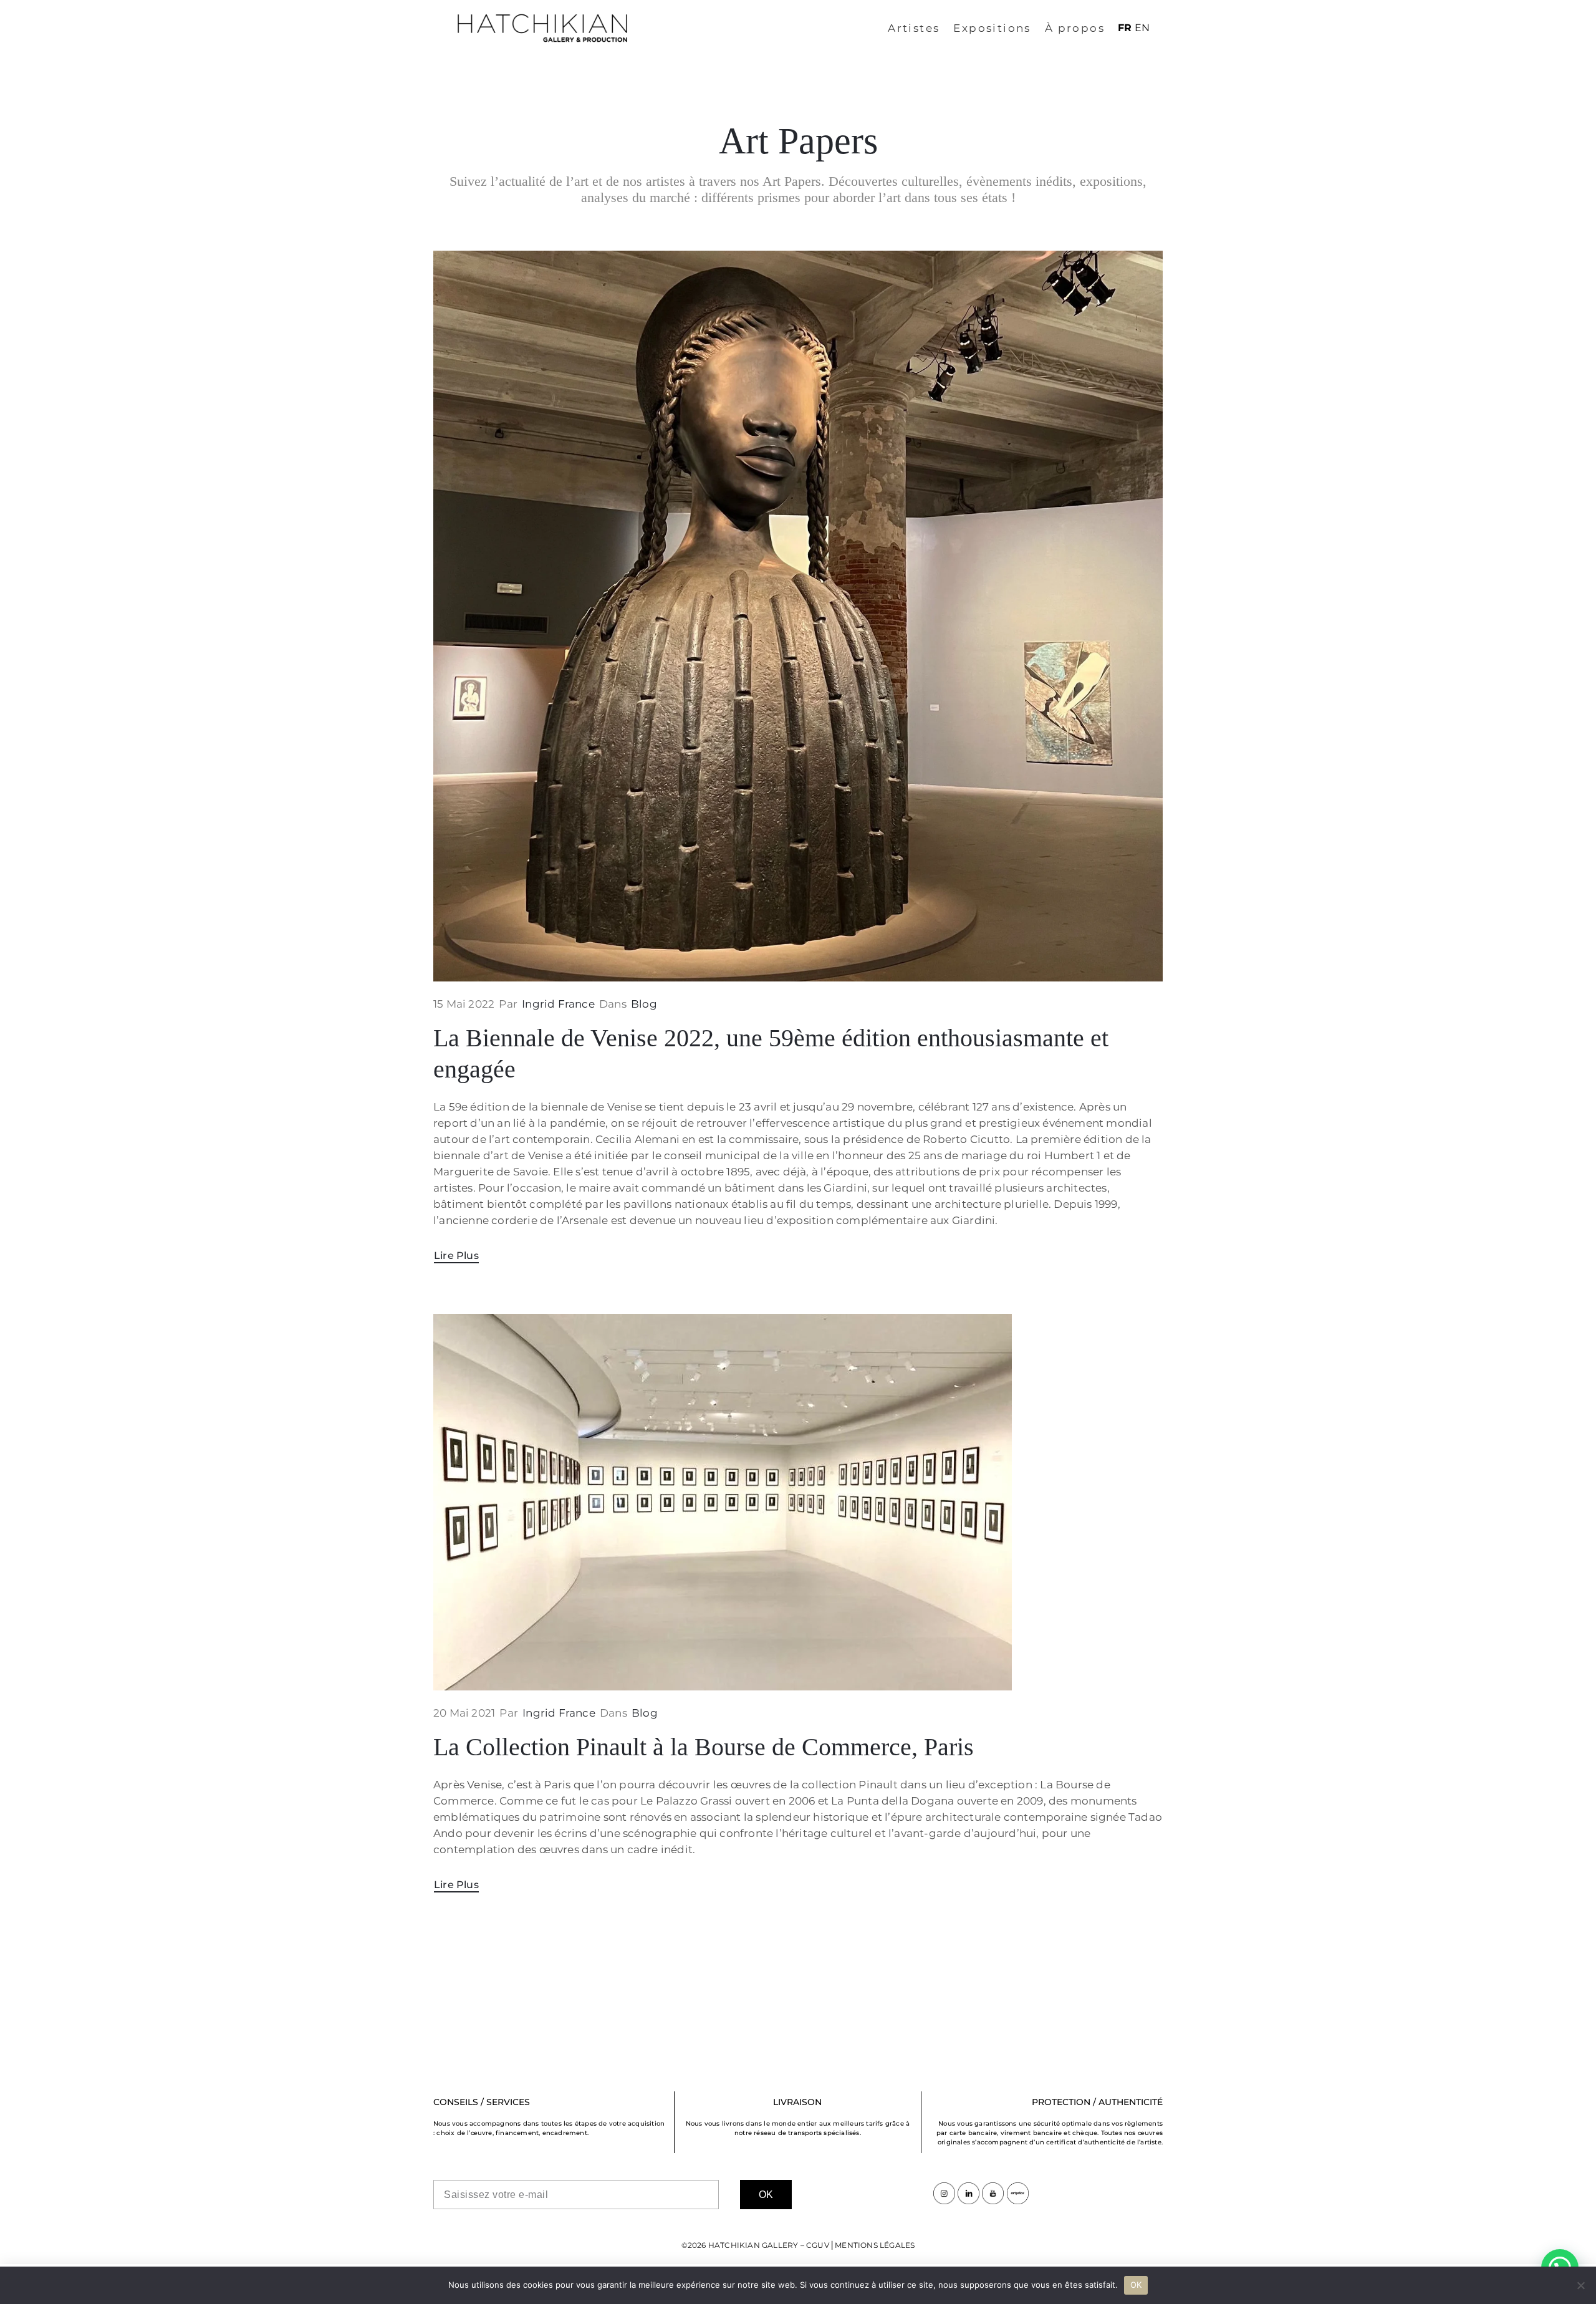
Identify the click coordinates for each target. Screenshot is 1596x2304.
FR (1125, 28)
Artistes (914, 28)
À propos (1075, 28)
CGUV (818, 2245)
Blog (644, 1004)
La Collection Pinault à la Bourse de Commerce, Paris (704, 1747)
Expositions (992, 28)
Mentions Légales (875, 2245)
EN (1142, 28)
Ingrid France (558, 1004)
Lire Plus (456, 1256)
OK (1136, 2285)
